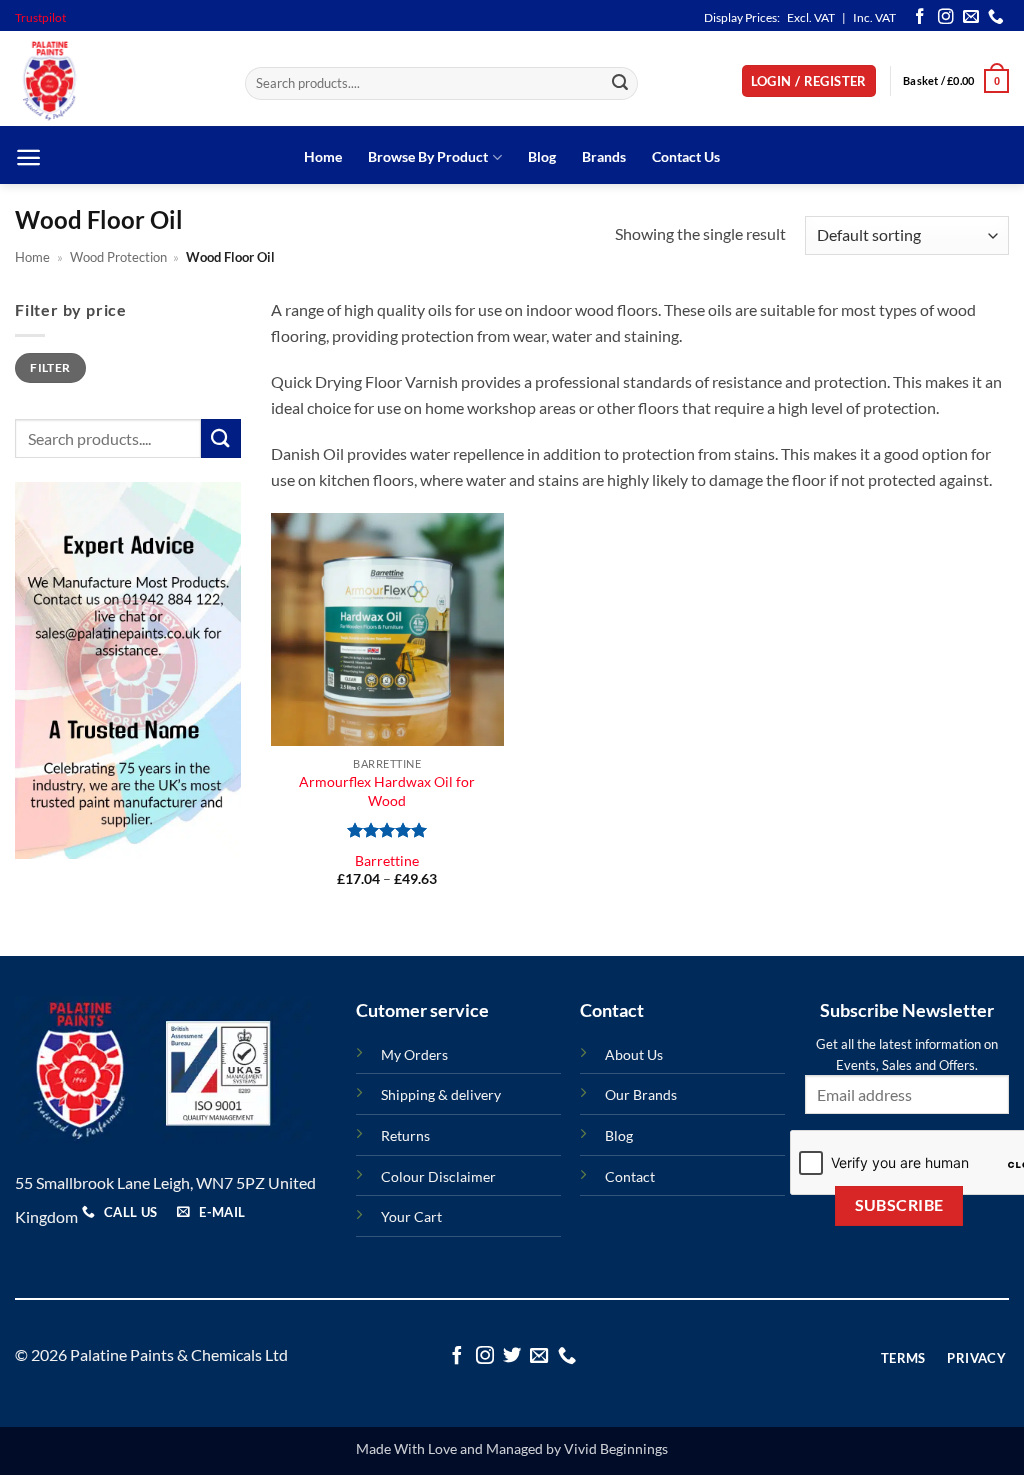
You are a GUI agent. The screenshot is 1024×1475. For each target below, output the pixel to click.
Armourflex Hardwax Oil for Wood (387, 791)
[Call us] (996, 17)
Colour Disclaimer (438, 1176)
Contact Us (686, 156)
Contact (630, 1176)
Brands (604, 156)
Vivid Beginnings (616, 1448)
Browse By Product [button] (428, 156)
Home (323, 156)
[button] (809, 81)
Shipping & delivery (441, 1094)
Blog (542, 156)
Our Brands (641, 1094)
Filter (50, 367)
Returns (405, 1135)
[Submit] (620, 84)
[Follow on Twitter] (512, 1356)
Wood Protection (118, 257)
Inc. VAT (874, 17)
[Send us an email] (971, 17)
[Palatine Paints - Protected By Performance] (115, 81)
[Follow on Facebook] (920, 17)
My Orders (414, 1054)
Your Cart (411, 1216)
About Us (634, 1054)
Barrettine (387, 860)
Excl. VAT (811, 17)
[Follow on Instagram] (946, 17)
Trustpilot (40, 17)
